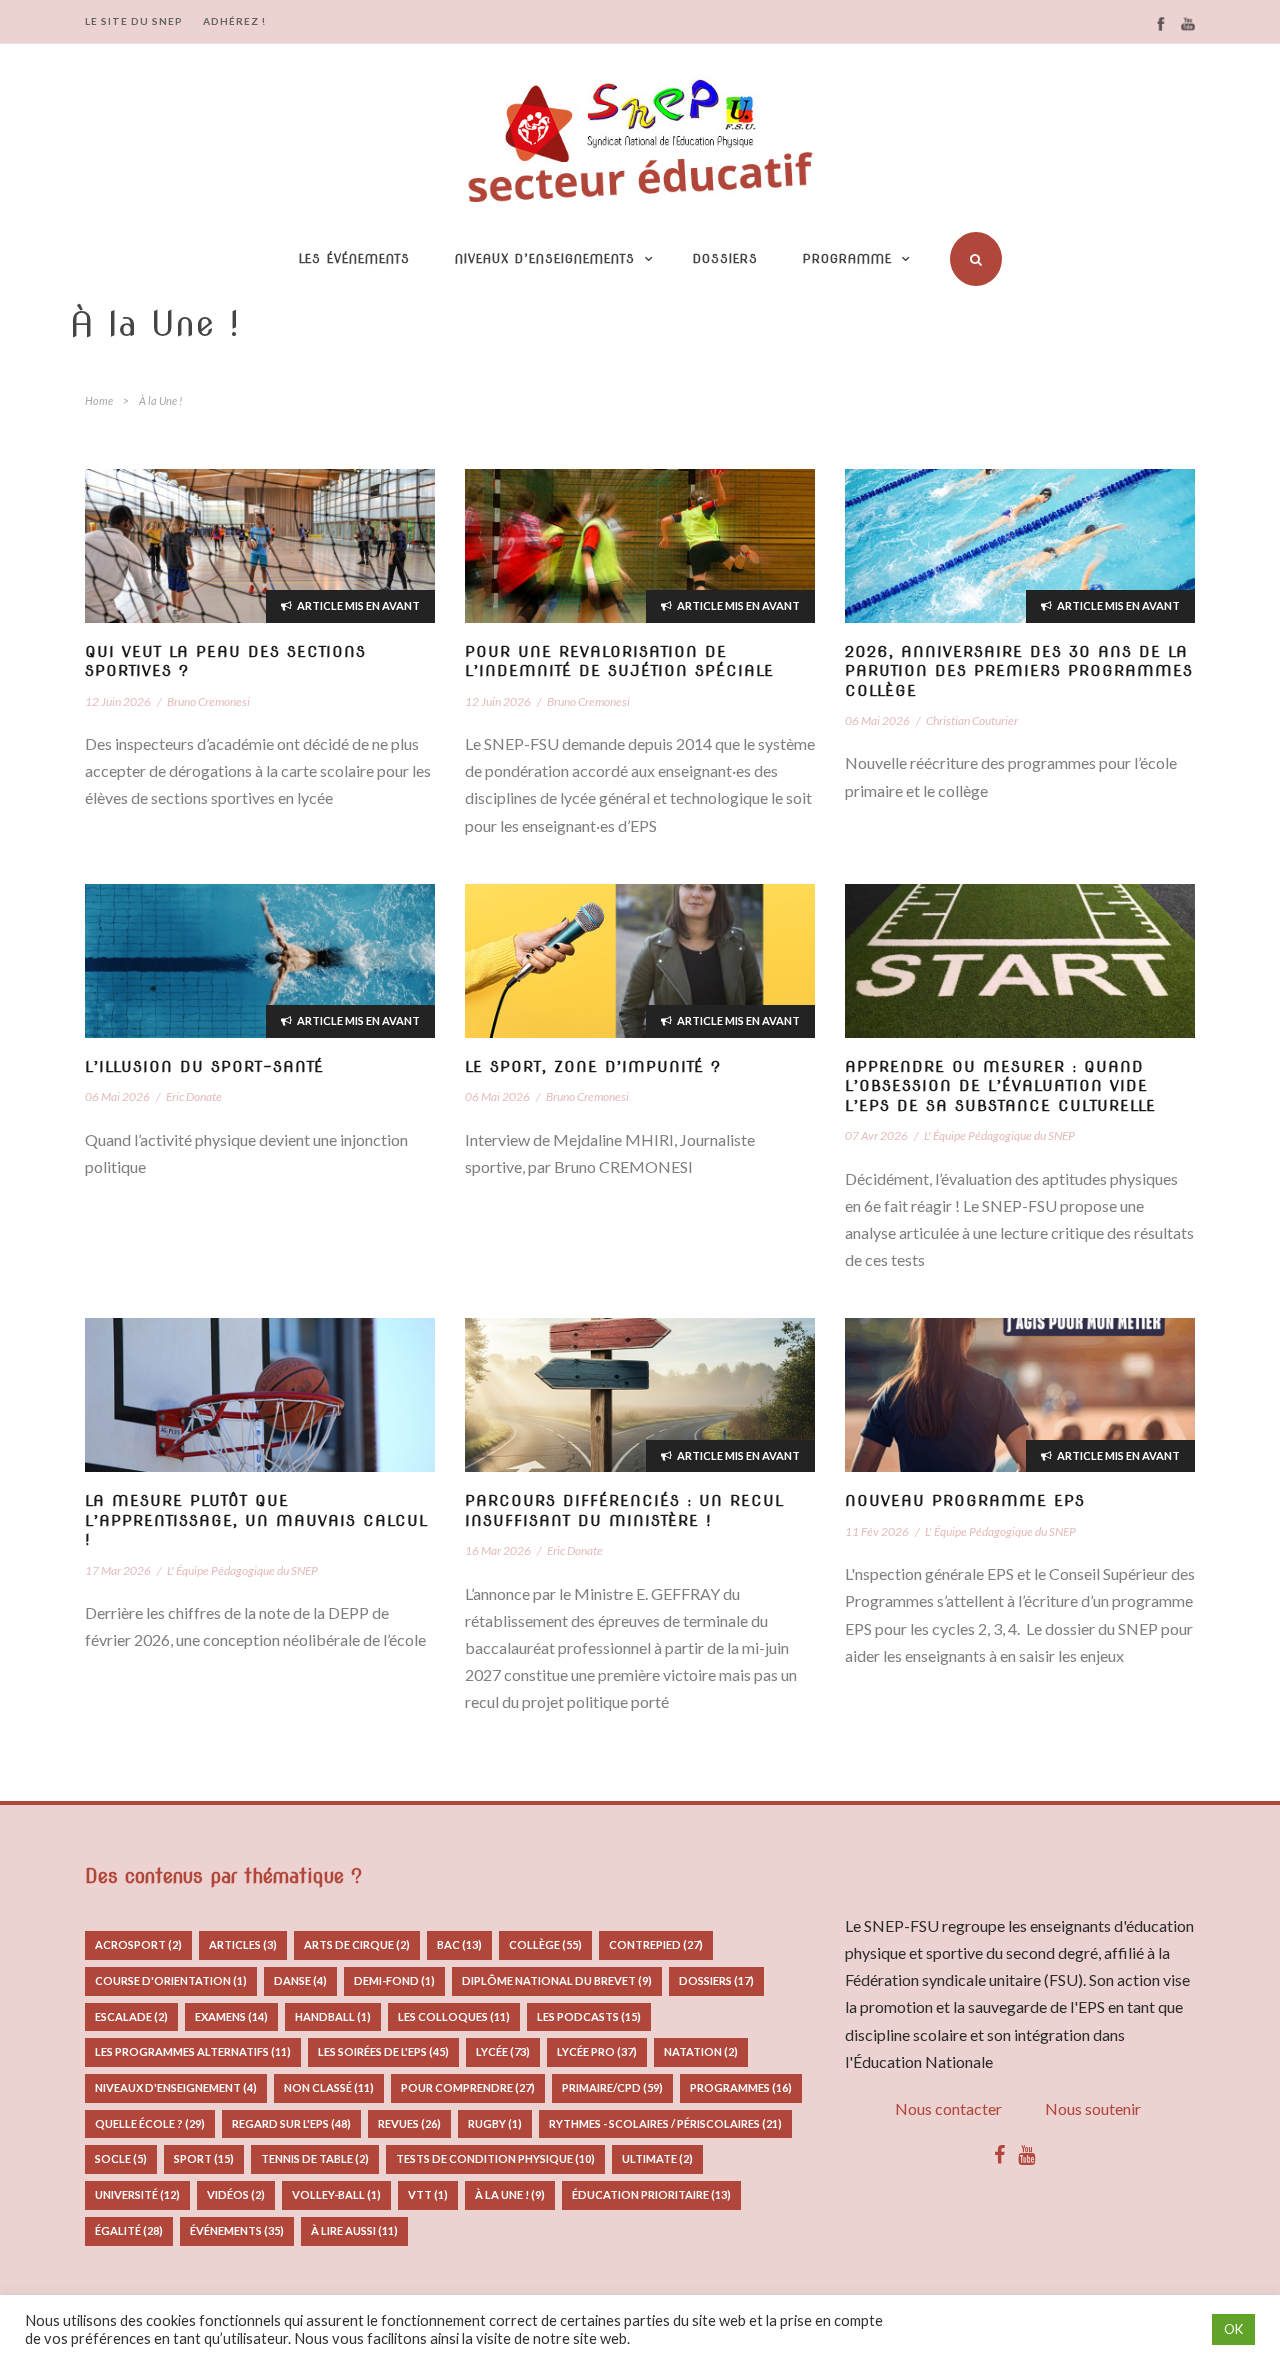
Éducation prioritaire (651, 2194)
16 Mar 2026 (498, 1550)
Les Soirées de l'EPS (383, 2051)
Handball (333, 2016)
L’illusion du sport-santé (204, 1067)
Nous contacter (948, 2108)
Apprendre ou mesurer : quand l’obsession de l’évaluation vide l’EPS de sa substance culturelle (1000, 1086)
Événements (237, 2230)
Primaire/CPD (612, 2087)
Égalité (129, 2230)
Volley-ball (336, 2194)
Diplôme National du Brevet (557, 1980)
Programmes (741, 2087)
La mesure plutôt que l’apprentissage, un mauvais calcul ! (256, 1520)
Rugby (495, 2123)
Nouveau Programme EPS (965, 1501)
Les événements (354, 258)
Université (137, 2194)
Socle (121, 2158)
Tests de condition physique (495, 2158)
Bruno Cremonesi (208, 701)
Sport (204, 2158)
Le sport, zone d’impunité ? (593, 1067)
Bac (459, 1944)
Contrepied (656, 1944)
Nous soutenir (1093, 2108)
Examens (231, 2016)
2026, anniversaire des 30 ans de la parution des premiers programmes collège (1019, 671)
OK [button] (1233, 2329)
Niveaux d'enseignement (176, 2087)
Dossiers (725, 258)
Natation (701, 2051)
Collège (545, 1944)
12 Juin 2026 (118, 701)
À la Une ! (510, 2194)
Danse (300, 1980)
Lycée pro (597, 2051)
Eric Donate (194, 1096)
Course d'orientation (171, 1980)
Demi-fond (394, 1980)
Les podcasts (589, 2016)
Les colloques (454, 2016)
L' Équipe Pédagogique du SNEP (999, 1135)
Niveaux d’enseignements (545, 258)
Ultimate (657, 2158)
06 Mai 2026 (877, 720)
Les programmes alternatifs (193, 2051)
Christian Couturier (972, 720)
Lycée (503, 2051)
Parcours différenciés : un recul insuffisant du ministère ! (624, 1511)
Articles (243, 1944)
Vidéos (236, 2194)
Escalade (131, 2016)
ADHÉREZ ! (234, 21)
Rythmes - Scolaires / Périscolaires (665, 2123)
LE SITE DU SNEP (134, 21)
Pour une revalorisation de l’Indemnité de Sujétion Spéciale (619, 662)
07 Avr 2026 (876, 1135)
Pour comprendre (468, 2087)
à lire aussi (354, 2230)
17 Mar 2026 (118, 1570)
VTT (428, 2194)
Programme (847, 258)
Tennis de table (315, 2158)
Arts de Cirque (357, 1944)
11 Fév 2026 (877, 1531)
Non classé (329, 2087)
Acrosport (138, 1944)
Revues (409, 2123)
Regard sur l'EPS (291, 2123)
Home (99, 400)
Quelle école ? (150, 2123)
